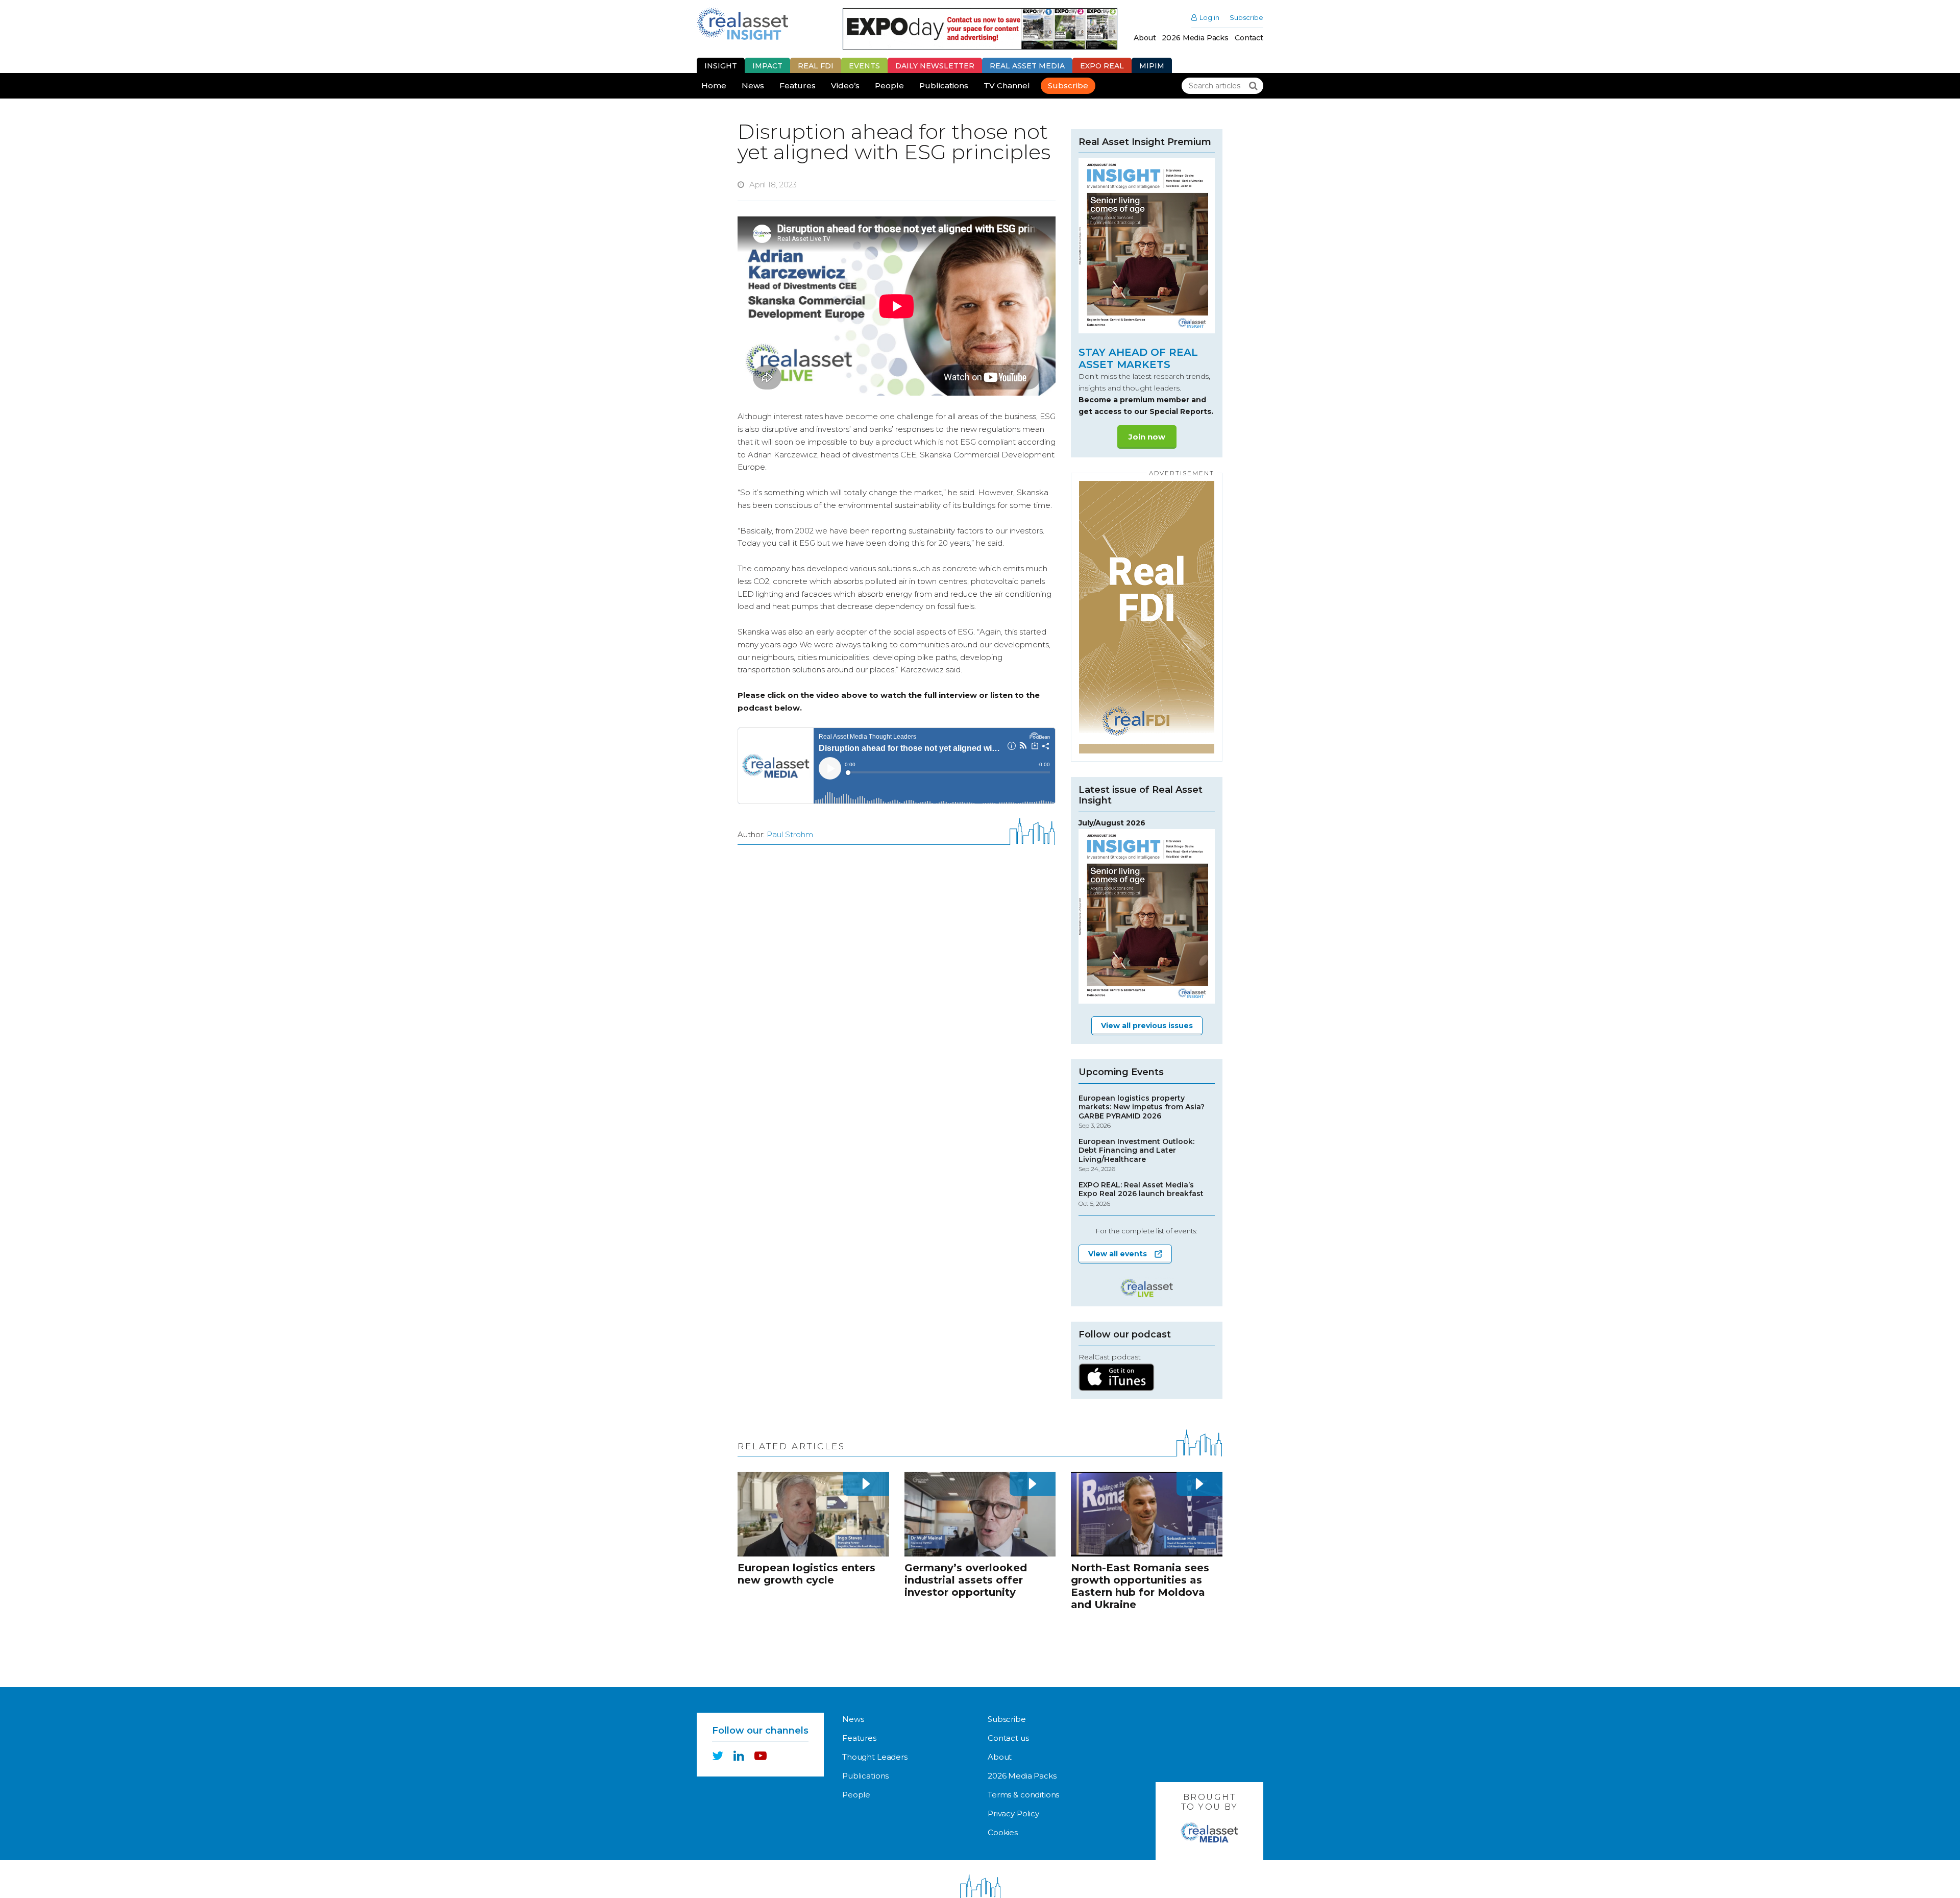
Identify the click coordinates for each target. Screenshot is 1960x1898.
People (889, 86)
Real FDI (816, 66)
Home (714, 86)
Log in (1209, 18)
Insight (721, 66)
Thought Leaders (875, 1757)
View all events (1118, 1254)
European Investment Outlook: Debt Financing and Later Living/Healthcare (1136, 1155)
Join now (1147, 437)
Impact (767, 66)
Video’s (845, 86)
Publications (944, 86)
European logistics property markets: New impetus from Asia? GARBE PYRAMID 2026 (1142, 1112)
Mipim (1152, 66)
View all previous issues (1147, 1026)
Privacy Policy (1013, 1814)
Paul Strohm (790, 834)
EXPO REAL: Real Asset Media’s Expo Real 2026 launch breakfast (1141, 1194)
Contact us (1008, 1738)
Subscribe (1246, 18)
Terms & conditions (1023, 1795)
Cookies (1003, 1832)
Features (798, 86)
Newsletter (935, 66)
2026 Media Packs (1195, 38)
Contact (1249, 38)
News (753, 86)
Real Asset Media (1027, 66)
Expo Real (1102, 66)
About (1145, 38)
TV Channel (1007, 86)
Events (864, 66)
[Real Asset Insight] (742, 24)
